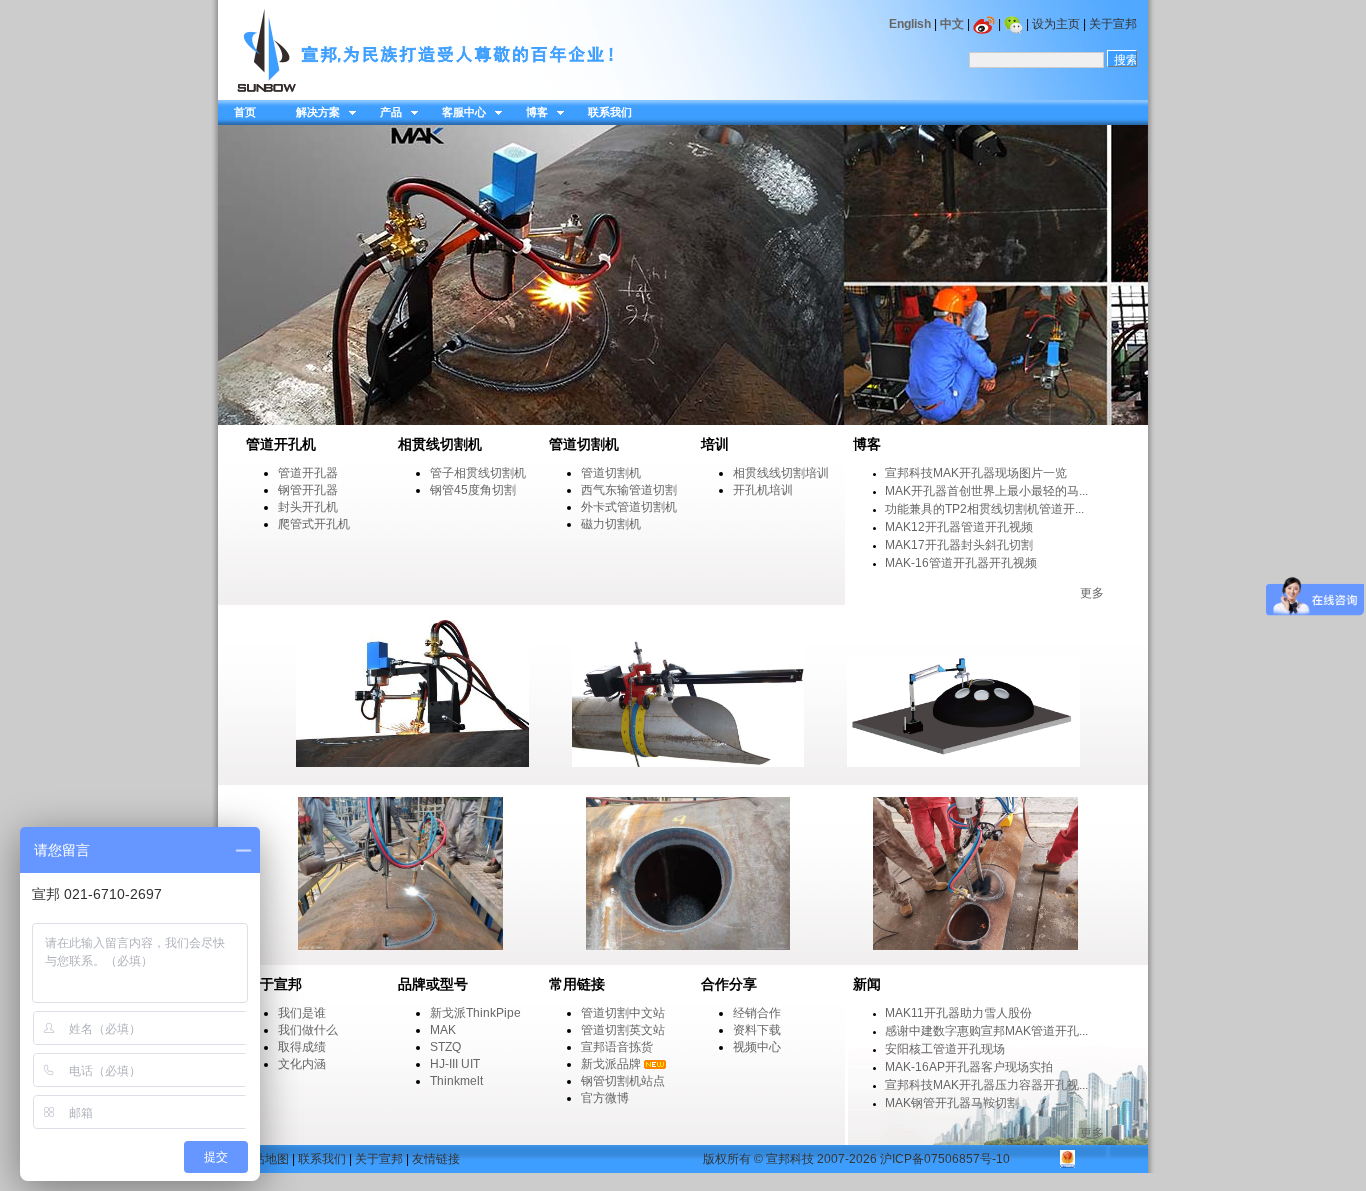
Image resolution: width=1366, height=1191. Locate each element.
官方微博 (605, 1098)
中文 (952, 24)
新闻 (867, 984)
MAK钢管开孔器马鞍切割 (952, 1103)
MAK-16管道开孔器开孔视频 (961, 563)
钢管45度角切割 (473, 490)
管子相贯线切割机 (478, 473)
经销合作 (757, 1013)
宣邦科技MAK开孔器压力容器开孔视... (986, 1085)
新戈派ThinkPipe (475, 1013)
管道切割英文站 (623, 1030)
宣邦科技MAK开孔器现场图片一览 (976, 473)
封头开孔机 (308, 507)
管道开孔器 (308, 473)
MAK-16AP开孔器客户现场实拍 (969, 1067)
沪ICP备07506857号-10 (945, 1159)
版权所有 (727, 1159)
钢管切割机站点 (623, 1081)
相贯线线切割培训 (781, 473)
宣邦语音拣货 (617, 1047)
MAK (443, 1030)
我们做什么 (308, 1030)
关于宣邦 (1113, 24)
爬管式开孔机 (314, 524)
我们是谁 (302, 1013)
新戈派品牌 (611, 1064)
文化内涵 (302, 1064)
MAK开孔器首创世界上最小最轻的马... (986, 491)
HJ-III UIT (455, 1064)
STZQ (445, 1047)
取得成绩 (302, 1047)
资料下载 (757, 1030)
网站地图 (265, 1159)
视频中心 (757, 1047)
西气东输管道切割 (629, 490)
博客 (867, 444)
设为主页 (1056, 24)
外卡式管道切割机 (629, 507)
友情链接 (436, 1159)
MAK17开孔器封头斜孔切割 (959, 545)
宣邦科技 (790, 1159)
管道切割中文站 (623, 1013)
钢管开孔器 (308, 490)
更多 (1092, 593)
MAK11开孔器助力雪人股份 (958, 1013)
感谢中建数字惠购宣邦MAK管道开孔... (986, 1031)
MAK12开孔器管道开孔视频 (959, 527)
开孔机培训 (763, 490)
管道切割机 (611, 473)
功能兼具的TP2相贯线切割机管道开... (984, 509)
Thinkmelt (456, 1081)
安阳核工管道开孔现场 (945, 1049)
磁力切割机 (611, 524)
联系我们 (322, 1159)
